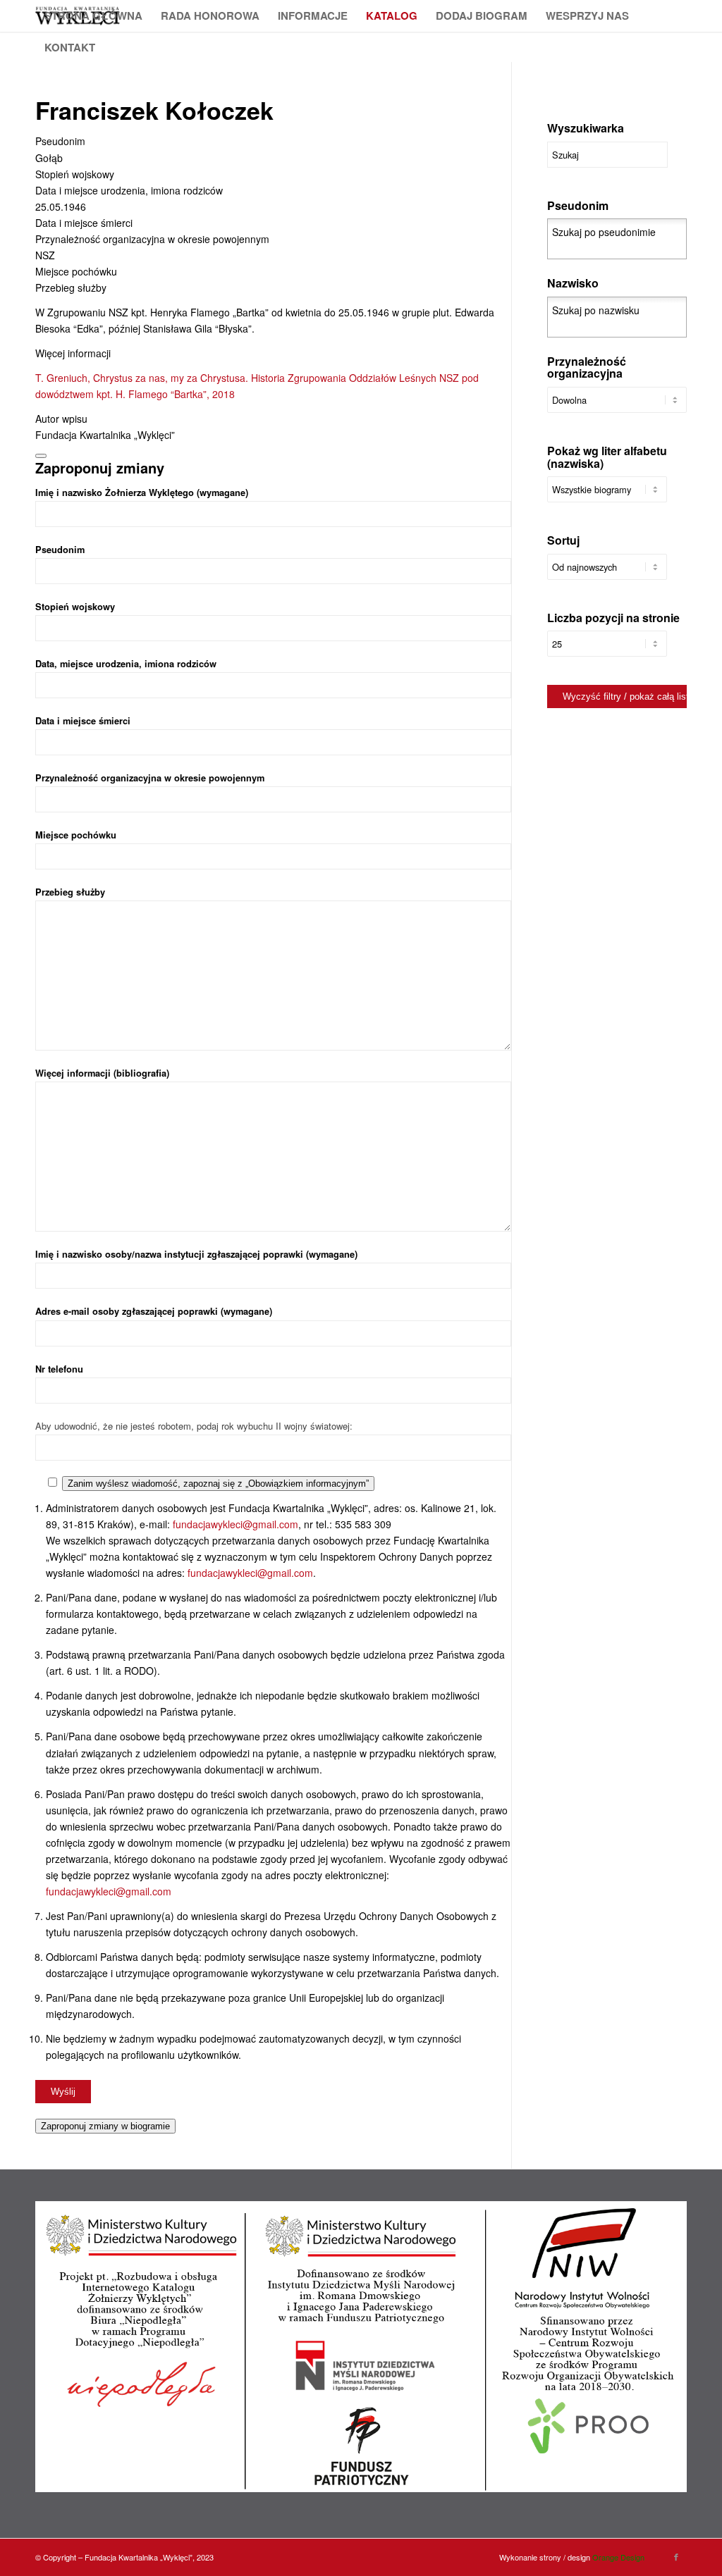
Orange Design (618, 2557)
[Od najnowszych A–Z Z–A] (607, 574)
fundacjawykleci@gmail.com (235, 1524)
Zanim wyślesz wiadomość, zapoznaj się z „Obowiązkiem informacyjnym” (218, 1484)
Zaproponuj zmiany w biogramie (105, 2126)
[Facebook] (676, 2556)
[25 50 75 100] (607, 651)
